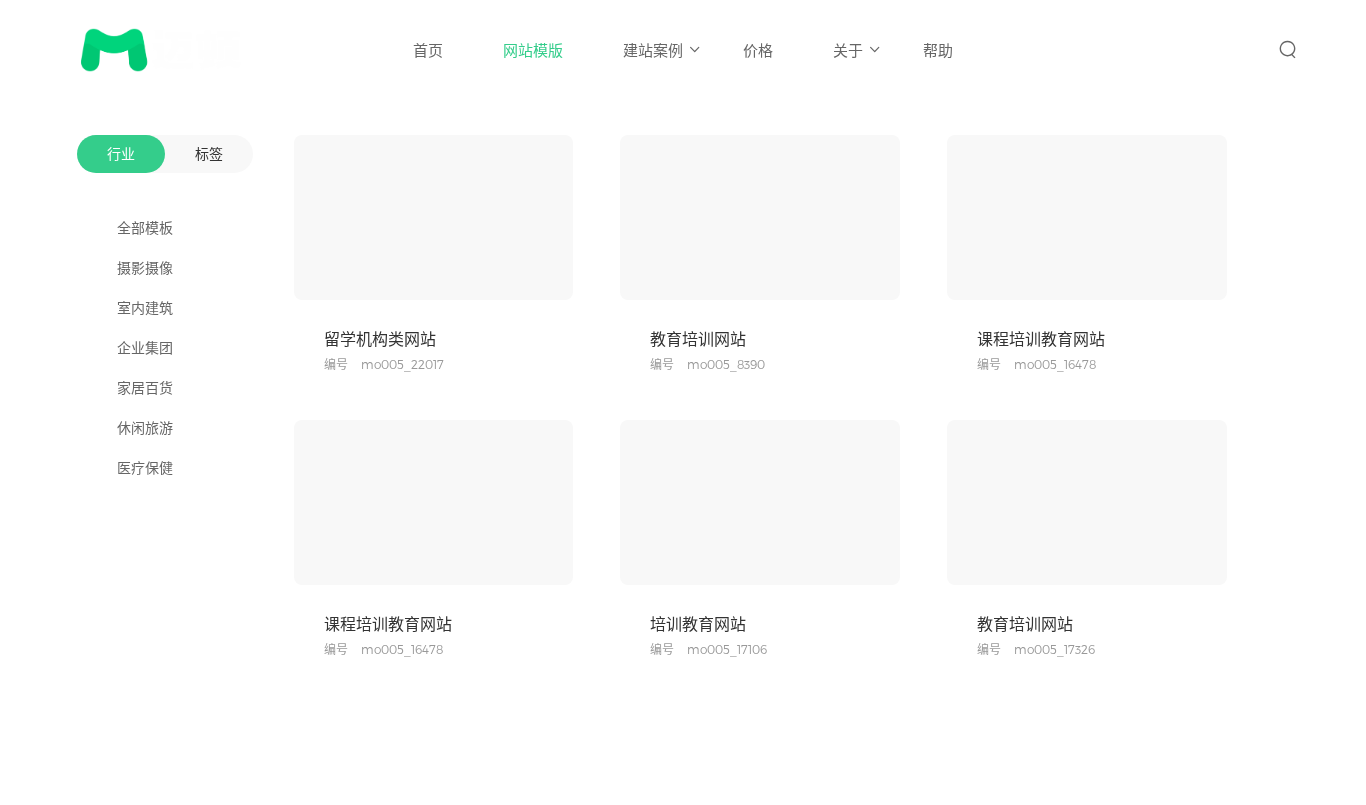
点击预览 (373, 280)
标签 (209, 153)
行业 (121, 153)
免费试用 (494, 280)
